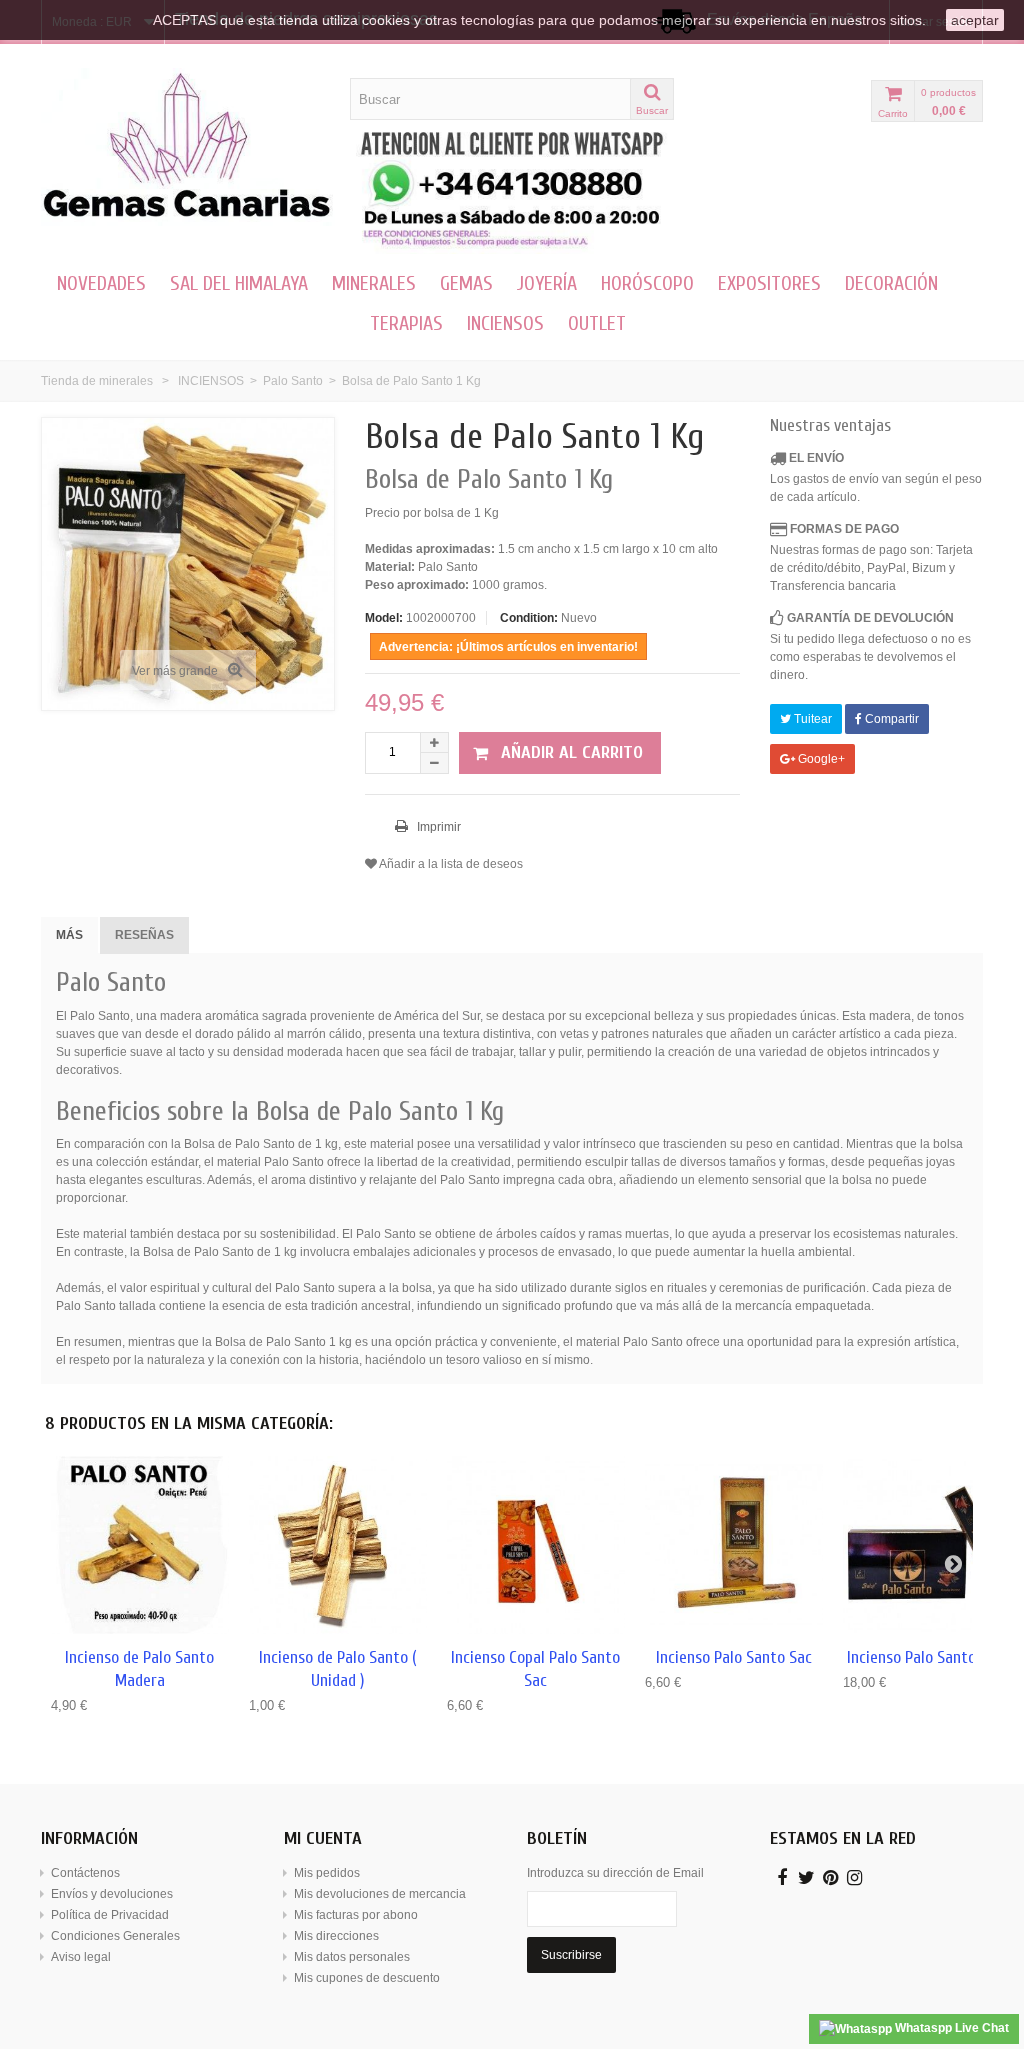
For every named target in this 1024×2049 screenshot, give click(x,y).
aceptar (975, 20)
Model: (384, 618)
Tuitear (811, 719)
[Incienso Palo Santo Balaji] (932, 1545)
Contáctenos (85, 1873)
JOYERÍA (547, 283)
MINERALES (374, 283)
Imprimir (437, 827)
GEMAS (466, 283)
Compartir (890, 719)
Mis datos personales (352, 1957)
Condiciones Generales (115, 1936)
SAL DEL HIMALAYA (239, 283)
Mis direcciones (336, 1936)
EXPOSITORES (769, 283)
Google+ (820, 759)
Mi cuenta (323, 1838)
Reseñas (144, 935)
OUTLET (597, 323)
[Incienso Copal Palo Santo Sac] (536, 1545)
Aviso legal (81, 1957)
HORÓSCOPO (647, 283)
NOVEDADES (101, 283)
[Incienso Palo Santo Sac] (734, 1545)
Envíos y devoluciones (112, 1894)
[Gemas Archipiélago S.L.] (188, 147)
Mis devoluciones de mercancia (380, 1894)
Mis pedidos (327, 1873)
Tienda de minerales (97, 381)
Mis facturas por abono (356, 1915)
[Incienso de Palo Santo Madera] (140, 1545)
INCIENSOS (505, 323)
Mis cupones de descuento (367, 1978)
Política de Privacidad (110, 1915)
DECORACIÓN (891, 283)
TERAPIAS (406, 323)
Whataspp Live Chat (950, 2028)
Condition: (529, 618)
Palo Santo (293, 381)
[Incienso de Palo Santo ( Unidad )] (338, 1545)
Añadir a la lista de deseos (450, 864)
